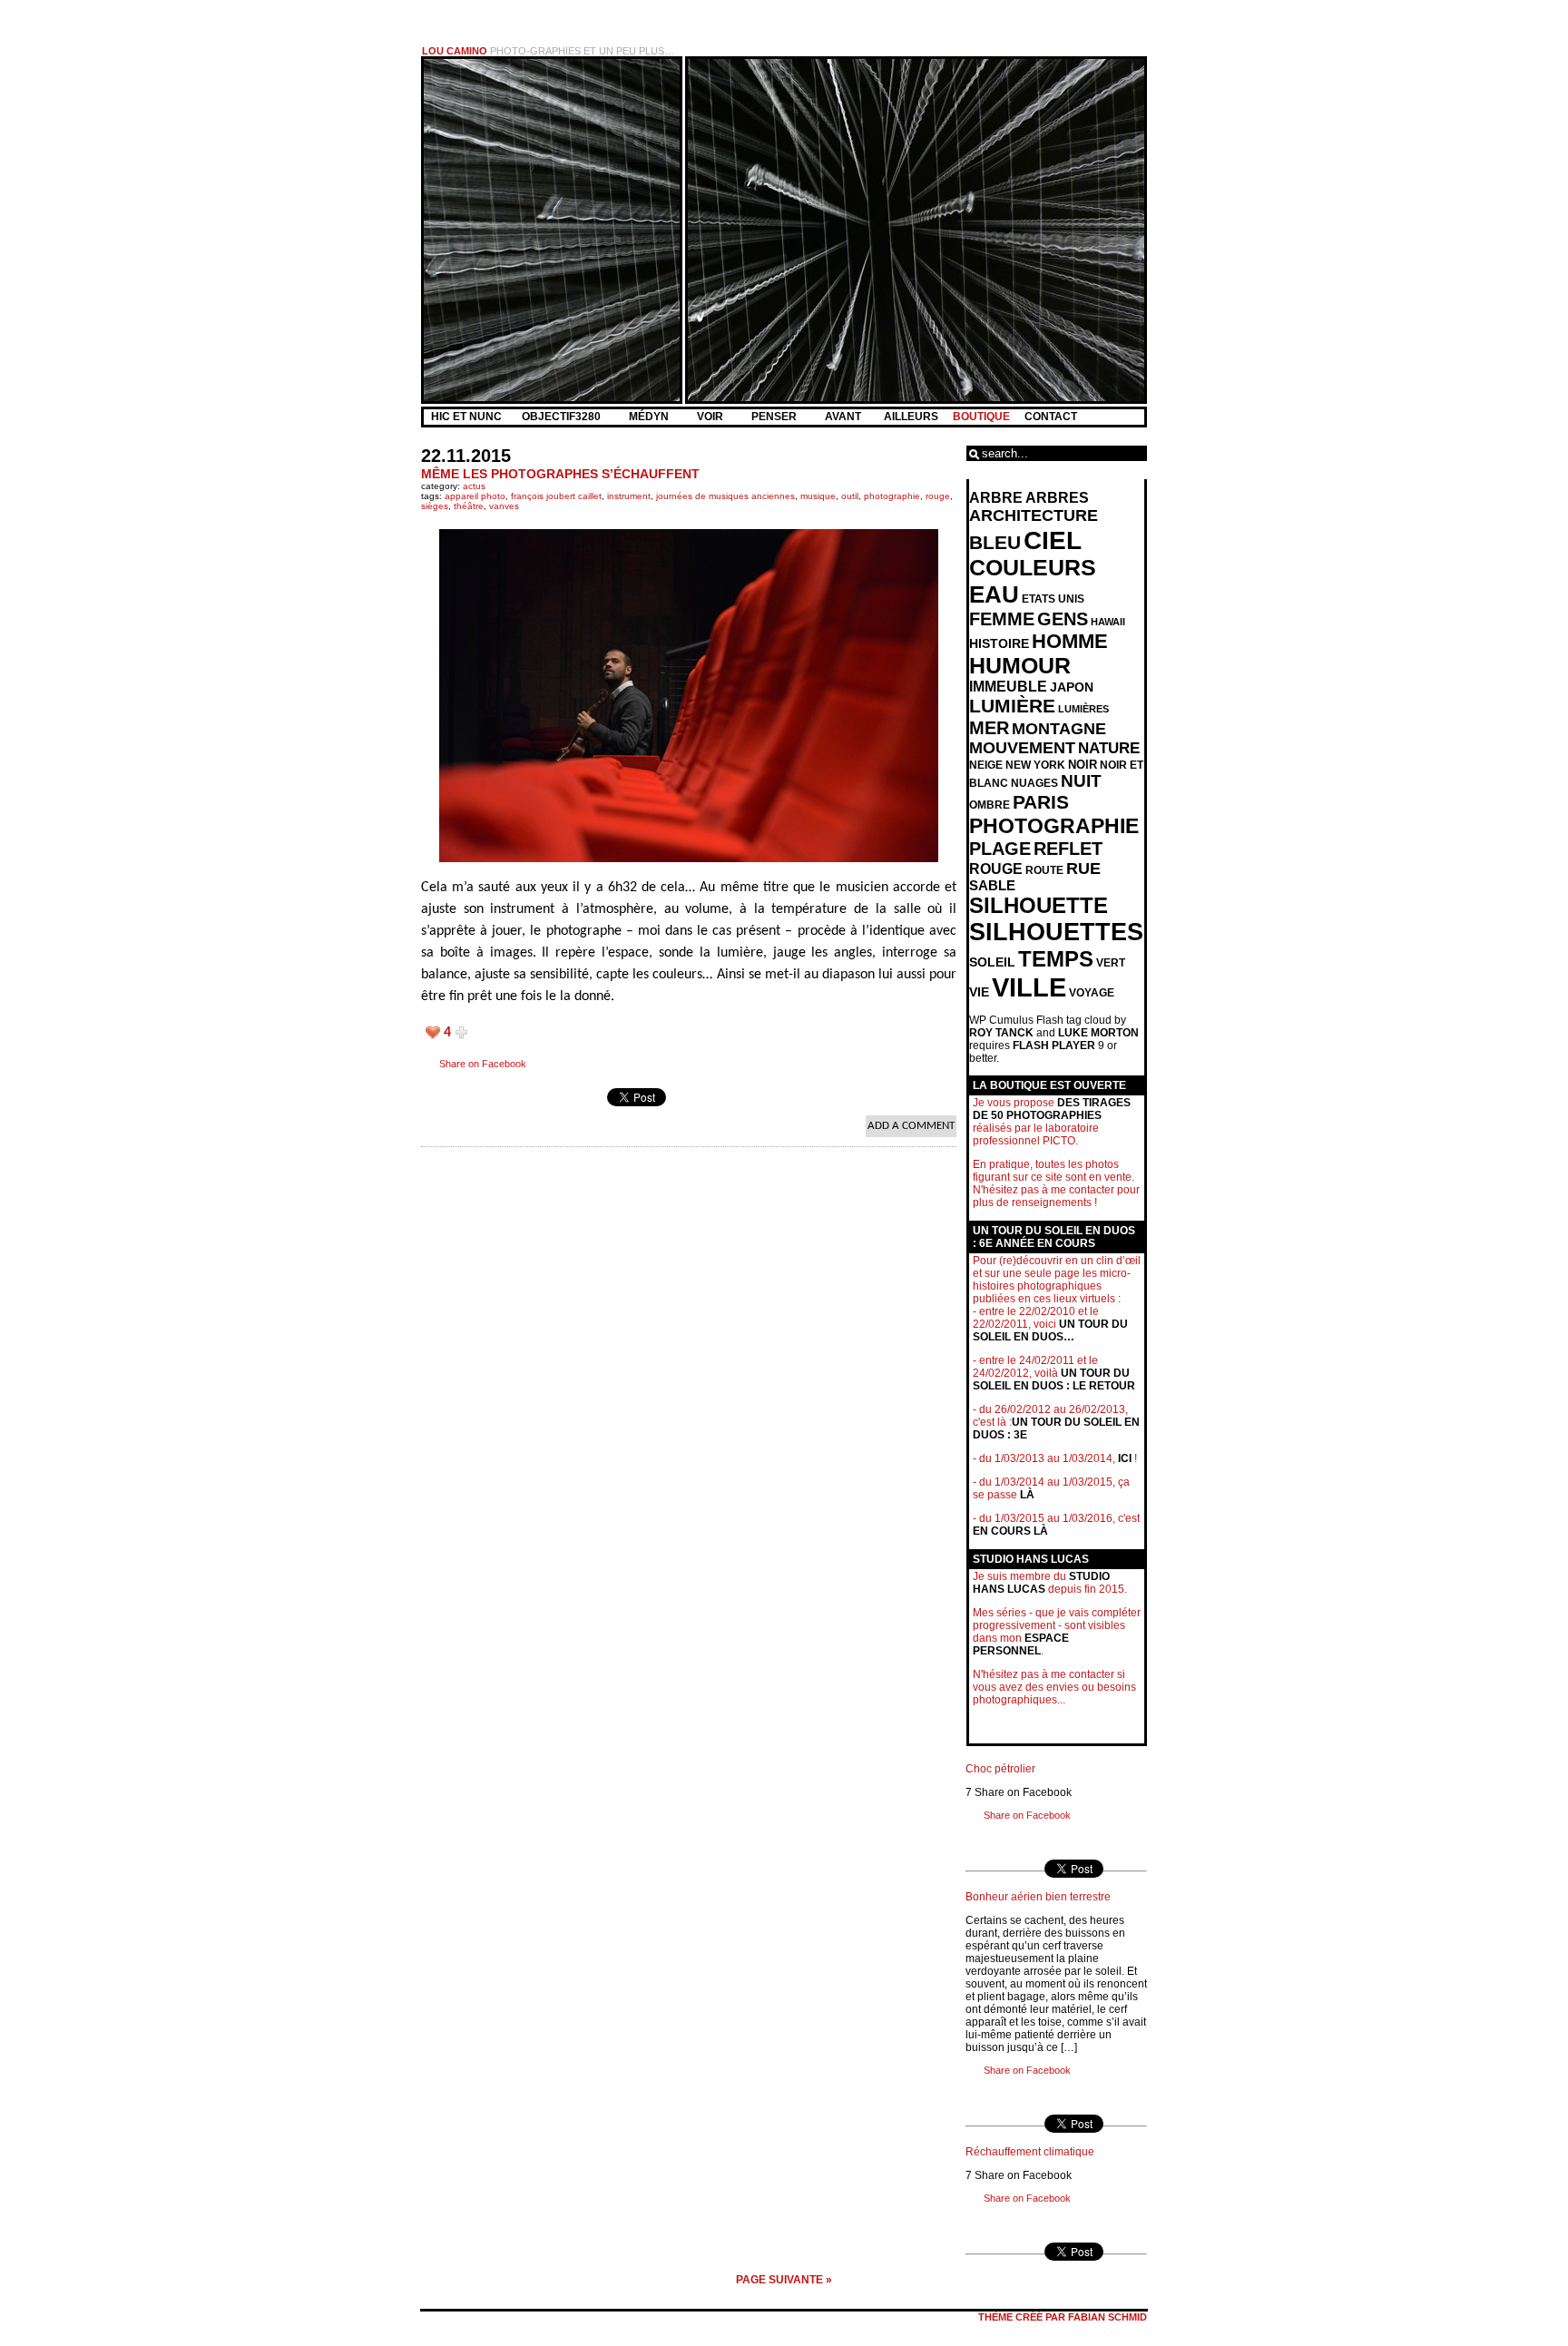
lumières (1083, 709)
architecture (1034, 515)
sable (992, 886)
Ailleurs (911, 417)
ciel (1053, 540)
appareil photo (475, 496)
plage (1000, 849)
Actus (474, 486)
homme (1070, 641)
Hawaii (1108, 622)
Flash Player (1054, 1045)
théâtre (469, 506)
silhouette (1039, 905)
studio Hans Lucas (1041, 1583)
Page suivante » (784, 2280)
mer (989, 728)
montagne (1059, 729)
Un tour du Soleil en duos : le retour (1054, 1379)
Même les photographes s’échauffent (560, 474)
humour (1020, 666)
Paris (1041, 802)
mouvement (1022, 748)
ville (1029, 987)
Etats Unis (1053, 599)
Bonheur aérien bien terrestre (1038, 1897)
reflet (1068, 849)
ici (1125, 1458)
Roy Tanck (1001, 1033)
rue (1083, 869)
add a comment (911, 1126)
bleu (995, 542)
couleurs (1033, 568)
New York (1035, 765)
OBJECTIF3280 (563, 417)
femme (1002, 619)
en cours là (1010, 1531)
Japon (1072, 687)
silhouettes (1056, 932)
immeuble (1008, 687)
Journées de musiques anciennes (725, 496)
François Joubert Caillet (556, 496)
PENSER (775, 417)
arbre (996, 498)
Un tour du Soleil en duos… (1050, 1330)
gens (1063, 619)
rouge (938, 496)
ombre (990, 805)
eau (994, 594)
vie (979, 992)
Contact (1051, 417)
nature (1109, 748)
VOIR (711, 417)
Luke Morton (1098, 1033)
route (1044, 870)
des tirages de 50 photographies (1052, 1109)
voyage (1092, 993)
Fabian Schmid (1107, 2317)
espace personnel (1021, 1644)
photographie (892, 496)
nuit (1081, 781)
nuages (1034, 783)
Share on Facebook (483, 1064)
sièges (435, 506)
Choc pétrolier (1000, 1769)
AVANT (844, 417)
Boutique (981, 417)
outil (850, 496)
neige (986, 765)
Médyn (650, 417)
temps (1056, 959)
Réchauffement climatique (1030, 2152)
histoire (999, 643)
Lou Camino (455, 51)
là (1027, 1495)
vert (1111, 963)
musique (818, 496)
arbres (1057, 498)
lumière (1012, 706)
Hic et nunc (466, 417)
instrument (629, 496)
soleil (992, 962)
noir (1083, 765)
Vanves (504, 506)
